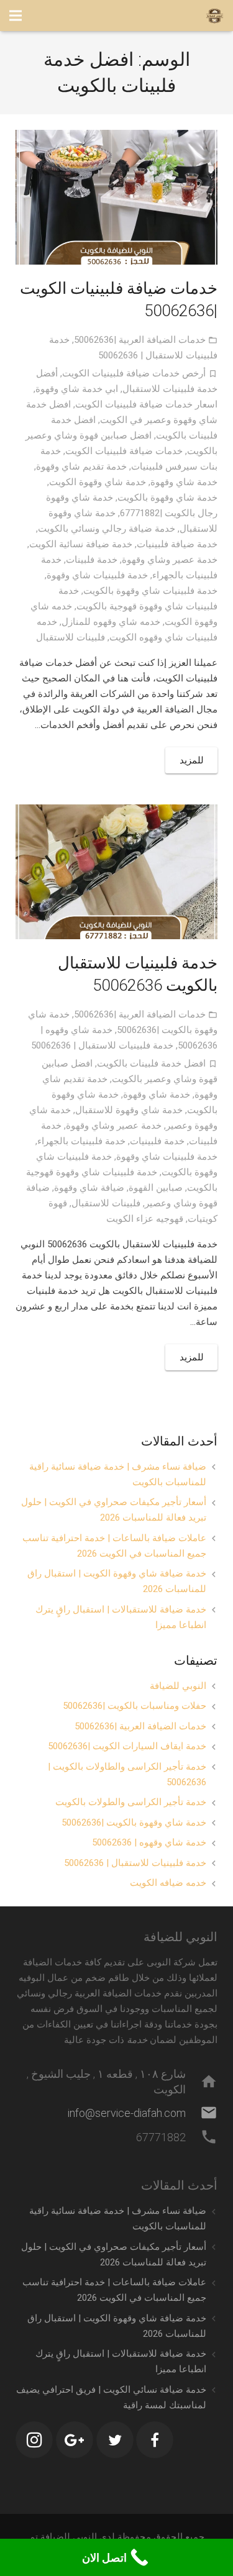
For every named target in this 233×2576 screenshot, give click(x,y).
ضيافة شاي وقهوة (89, 1188)
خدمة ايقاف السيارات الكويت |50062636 (127, 1746)
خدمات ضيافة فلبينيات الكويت (124, 451)
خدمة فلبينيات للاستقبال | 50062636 (102, 1045)
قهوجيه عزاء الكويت (145, 1219)
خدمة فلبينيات (157, 1141)
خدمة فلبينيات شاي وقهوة (97, 575)
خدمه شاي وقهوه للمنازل (111, 622)
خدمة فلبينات (92, 560)
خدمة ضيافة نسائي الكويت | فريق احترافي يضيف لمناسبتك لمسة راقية (111, 2397)
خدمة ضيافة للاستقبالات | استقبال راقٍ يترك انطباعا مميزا (121, 1617)
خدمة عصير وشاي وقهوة (170, 560)
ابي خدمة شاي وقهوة (77, 389)
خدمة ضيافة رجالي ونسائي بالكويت (107, 529)
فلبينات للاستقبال (71, 637)
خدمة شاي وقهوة (184, 482)
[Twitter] (115, 2440)
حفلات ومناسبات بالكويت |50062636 (135, 1706)
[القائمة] (16, 16)
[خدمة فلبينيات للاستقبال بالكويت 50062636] (116, 872)
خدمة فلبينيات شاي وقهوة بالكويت (150, 591)
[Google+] (75, 2440)
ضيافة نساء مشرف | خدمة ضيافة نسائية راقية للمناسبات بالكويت (118, 1474)
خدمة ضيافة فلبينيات (177, 544)
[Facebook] (155, 2440)
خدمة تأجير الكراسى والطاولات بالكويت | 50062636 (127, 1774)
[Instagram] (34, 2440)
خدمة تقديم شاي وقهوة (81, 467)
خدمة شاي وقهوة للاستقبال (129, 1110)
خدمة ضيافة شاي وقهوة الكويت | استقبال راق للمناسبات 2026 (117, 1581)
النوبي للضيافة (178, 1686)
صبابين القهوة (156, 1188)
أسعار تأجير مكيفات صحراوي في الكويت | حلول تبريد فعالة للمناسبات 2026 (114, 1510)
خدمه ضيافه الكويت (168, 1883)
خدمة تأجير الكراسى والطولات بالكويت (131, 1802)
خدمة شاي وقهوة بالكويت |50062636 (134, 1823)
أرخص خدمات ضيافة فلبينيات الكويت (134, 373)
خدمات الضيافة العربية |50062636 (140, 340)
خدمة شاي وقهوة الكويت (98, 482)
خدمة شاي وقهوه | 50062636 (149, 1842)
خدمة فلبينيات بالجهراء (81, 1141)
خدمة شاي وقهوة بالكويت (167, 498)
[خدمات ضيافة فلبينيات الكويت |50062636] (116, 197)
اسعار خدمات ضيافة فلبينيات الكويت (146, 404)
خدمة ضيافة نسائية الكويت (81, 544)
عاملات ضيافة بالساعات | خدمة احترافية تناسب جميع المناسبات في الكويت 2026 (114, 1546)
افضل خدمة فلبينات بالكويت (151, 1063)
